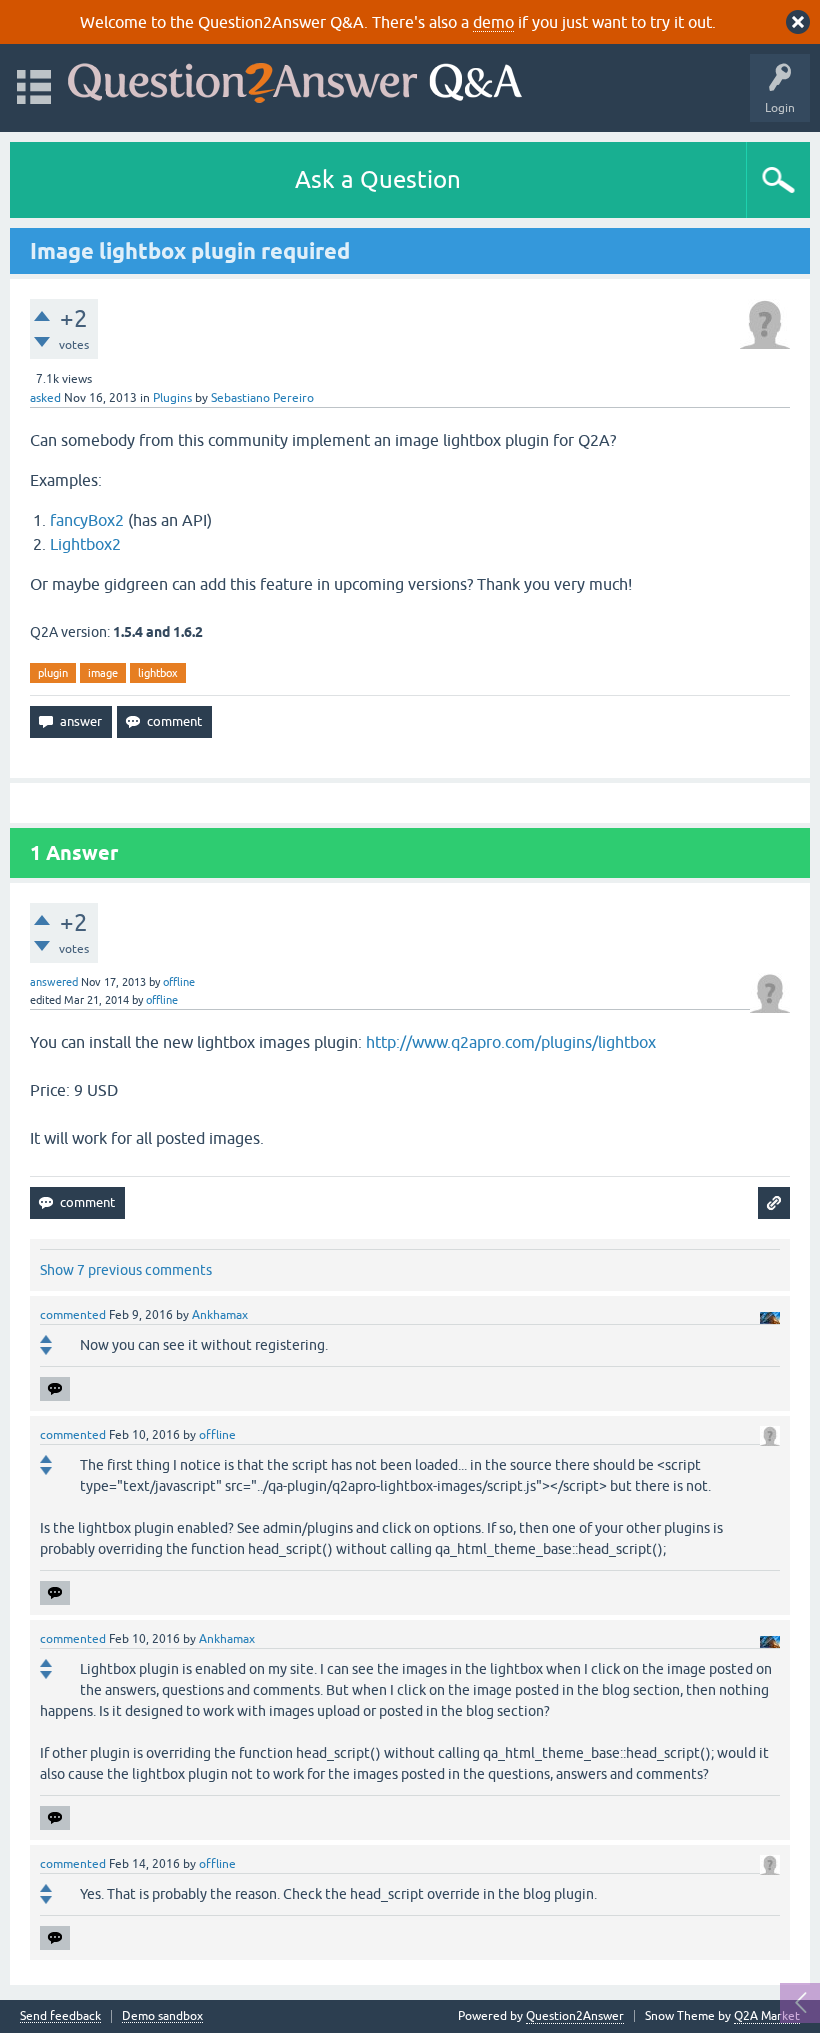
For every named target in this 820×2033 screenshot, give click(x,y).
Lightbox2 (85, 544)
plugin (53, 673)
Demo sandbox (162, 2016)
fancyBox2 (87, 520)
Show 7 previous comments (126, 1270)
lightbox (158, 673)
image (103, 673)
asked (45, 398)
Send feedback (60, 2016)
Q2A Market (767, 2016)
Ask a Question (378, 179)
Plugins (172, 398)
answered (54, 982)
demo (493, 22)
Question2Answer (575, 2016)
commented (73, 1315)
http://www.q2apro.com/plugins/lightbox (511, 1042)
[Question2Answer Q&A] (295, 78)
